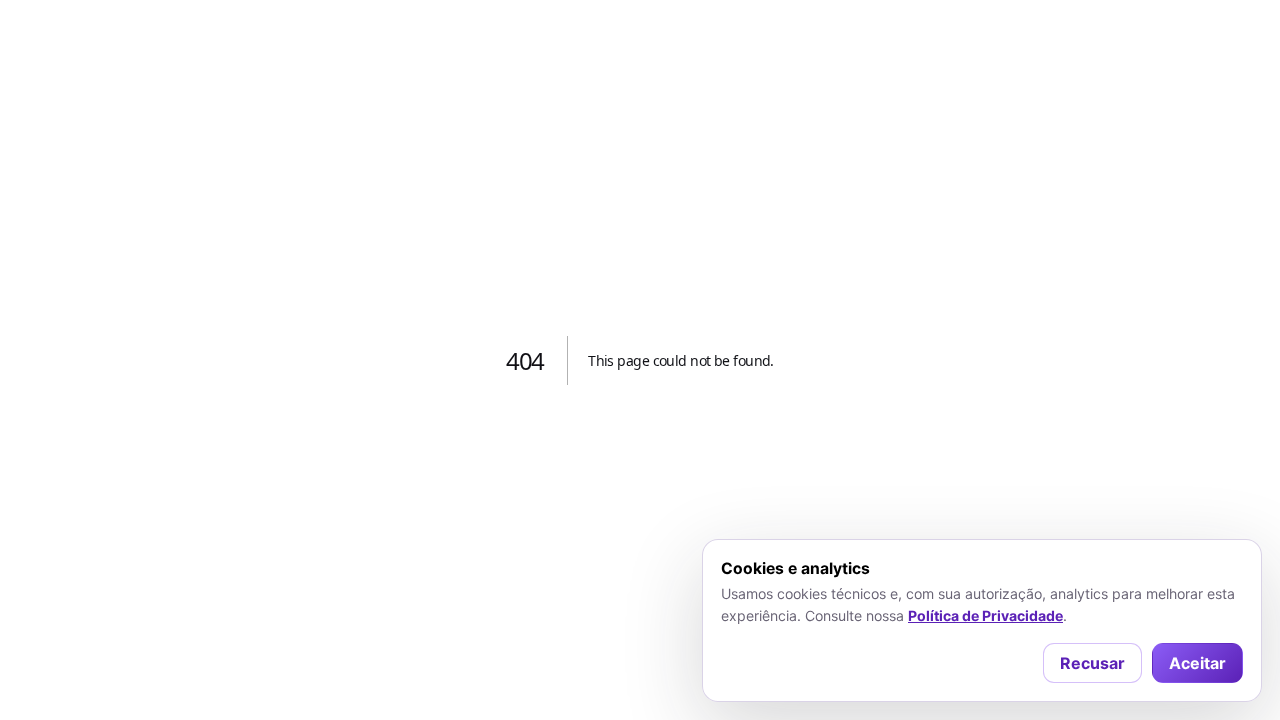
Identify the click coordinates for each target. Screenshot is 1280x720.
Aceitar (1197, 663)
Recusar (1092, 663)
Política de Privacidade (985, 615)
